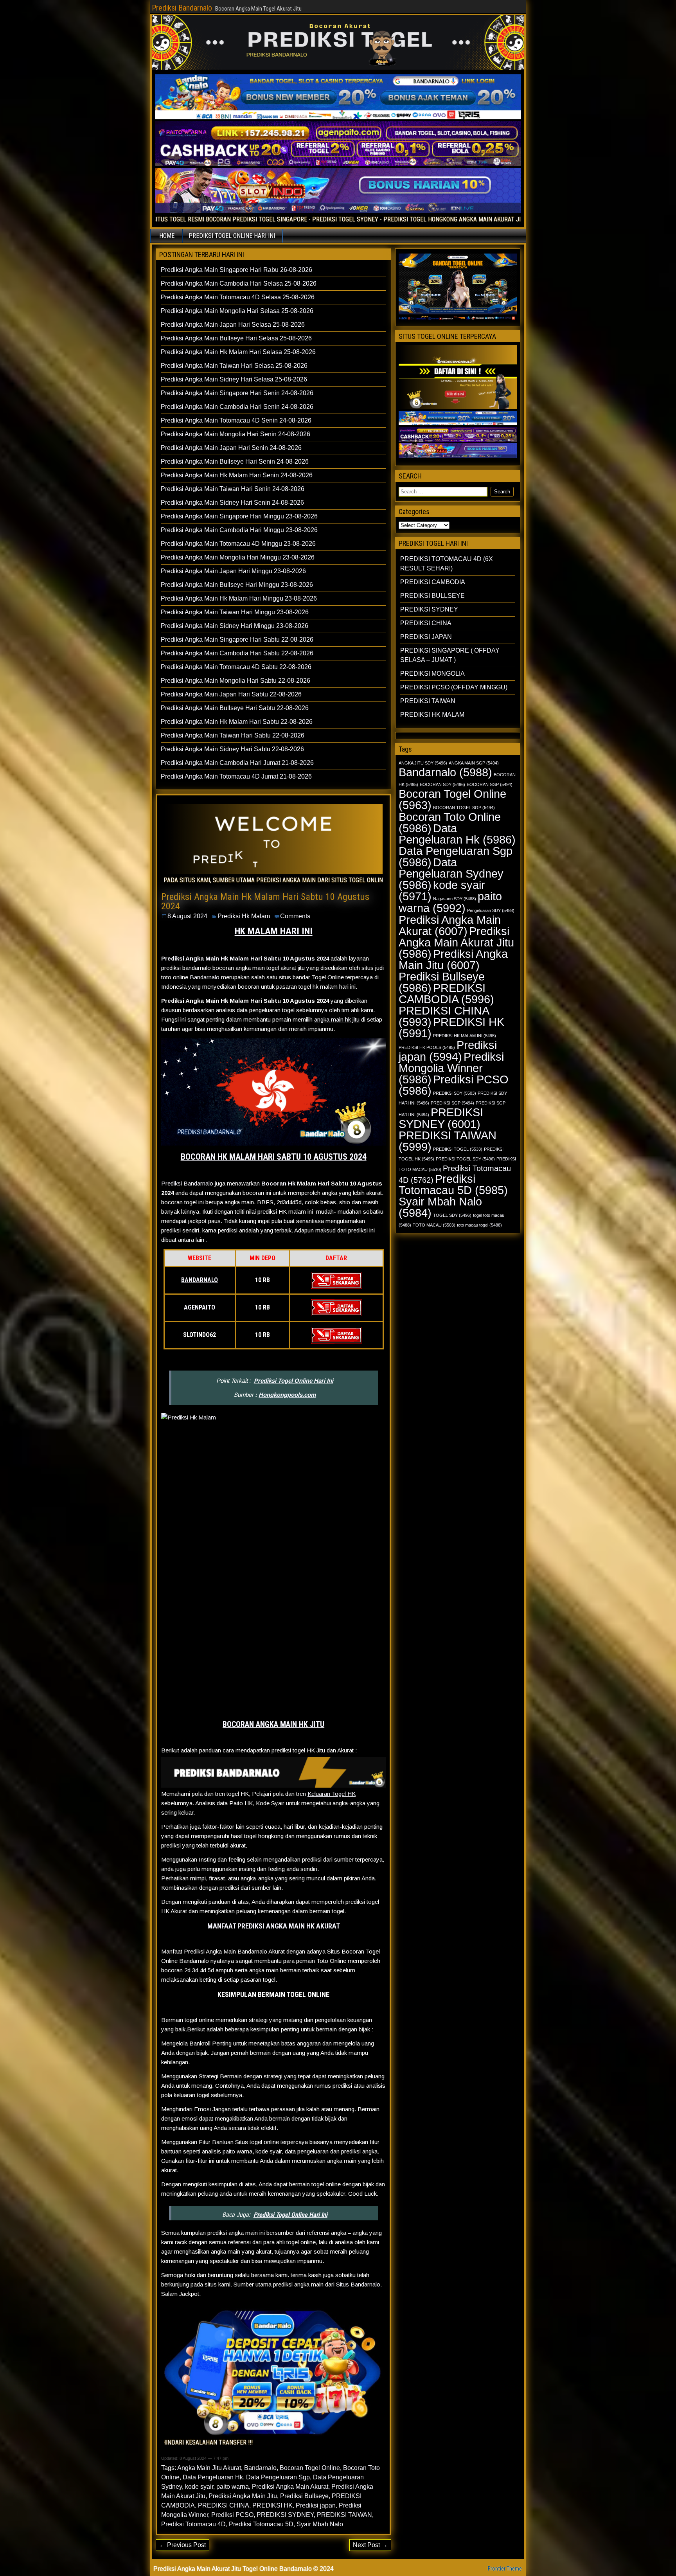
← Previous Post (182, 2545)
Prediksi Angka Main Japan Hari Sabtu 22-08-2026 (231, 694)
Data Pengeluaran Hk (213, 2477)
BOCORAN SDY (442, 784)
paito (229, 2151)
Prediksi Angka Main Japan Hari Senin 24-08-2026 (231, 448)
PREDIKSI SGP (452, 1103)
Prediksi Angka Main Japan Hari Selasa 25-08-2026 (233, 325)
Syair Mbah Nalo (320, 2524)
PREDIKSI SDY (455, 1093)
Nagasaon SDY (455, 899)
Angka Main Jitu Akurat (209, 2468)
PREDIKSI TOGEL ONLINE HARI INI (232, 236)
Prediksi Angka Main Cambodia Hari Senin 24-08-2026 (237, 407)
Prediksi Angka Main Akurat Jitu (456, 942)
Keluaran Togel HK (332, 1794)
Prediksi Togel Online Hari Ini (294, 1381)
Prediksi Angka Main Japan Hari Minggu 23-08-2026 (233, 571)
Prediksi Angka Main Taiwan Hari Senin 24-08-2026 (233, 489)
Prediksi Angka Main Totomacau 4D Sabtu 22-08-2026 (236, 667)
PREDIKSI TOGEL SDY (465, 1159)
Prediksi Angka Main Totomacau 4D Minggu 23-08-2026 (238, 544)
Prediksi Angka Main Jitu (243, 2496)
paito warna (233, 2487)
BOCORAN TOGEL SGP (464, 808)
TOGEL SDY (452, 1215)
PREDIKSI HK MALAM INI (465, 1036)
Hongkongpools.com (287, 1395)
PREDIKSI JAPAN (426, 637)
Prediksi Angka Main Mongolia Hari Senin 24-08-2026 (236, 434)
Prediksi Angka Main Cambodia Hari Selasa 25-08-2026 (239, 283)
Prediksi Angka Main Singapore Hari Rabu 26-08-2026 (236, 270)
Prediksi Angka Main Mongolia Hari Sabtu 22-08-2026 (236, 681)
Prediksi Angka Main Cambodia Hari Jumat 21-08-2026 (237, 763)
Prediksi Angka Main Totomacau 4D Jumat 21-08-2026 (236, 776)
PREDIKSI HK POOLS (427, 1047)
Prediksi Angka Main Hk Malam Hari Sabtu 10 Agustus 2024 (265, 901)
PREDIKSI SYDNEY (285, 2515)
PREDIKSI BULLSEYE (432, 596)
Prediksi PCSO (232, 2515)
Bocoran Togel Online (310, 2468)
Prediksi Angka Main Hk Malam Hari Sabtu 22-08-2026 (237, 722)
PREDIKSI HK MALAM (432, 715)
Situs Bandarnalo (358, 2284)
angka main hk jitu (337, 1019)
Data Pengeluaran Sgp (278, 2477)
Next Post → (370, 2545)
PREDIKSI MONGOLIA (432, 674)
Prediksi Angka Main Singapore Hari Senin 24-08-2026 (237, 393)
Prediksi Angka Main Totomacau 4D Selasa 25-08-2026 (238, 297)
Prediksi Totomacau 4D (193, 2524)
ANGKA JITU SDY (423, 763)
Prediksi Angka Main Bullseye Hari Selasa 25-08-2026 (236, 338)
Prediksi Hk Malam (244, 916)
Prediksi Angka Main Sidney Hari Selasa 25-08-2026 (234, 379)
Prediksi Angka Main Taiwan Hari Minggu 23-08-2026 (235, 612)
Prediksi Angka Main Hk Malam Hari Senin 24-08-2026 (237, 475)
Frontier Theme (505, 2569)
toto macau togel (479, 1225)
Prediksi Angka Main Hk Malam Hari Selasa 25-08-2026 (238, 352)
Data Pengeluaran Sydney (451, 873)
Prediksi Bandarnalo (182, 8)
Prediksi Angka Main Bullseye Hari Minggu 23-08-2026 (237, 585)
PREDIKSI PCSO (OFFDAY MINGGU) (454, 687)
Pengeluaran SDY (491, 910)
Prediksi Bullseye (304, 2496)
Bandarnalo (205, 977)
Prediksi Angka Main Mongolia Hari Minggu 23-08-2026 (238, 557)
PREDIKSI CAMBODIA (433, 582)
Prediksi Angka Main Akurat (290, 2487)
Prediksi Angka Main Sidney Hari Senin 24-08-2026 (232, 503)
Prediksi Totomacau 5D (261, 2524)
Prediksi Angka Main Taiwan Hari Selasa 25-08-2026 (234, 366)
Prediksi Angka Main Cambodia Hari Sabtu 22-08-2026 (237, 653)
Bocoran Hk (279, 1183)
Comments (295, 916)
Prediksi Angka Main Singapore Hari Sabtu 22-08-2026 (237, 640)
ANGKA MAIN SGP (474, 763)
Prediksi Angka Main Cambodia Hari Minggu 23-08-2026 (239, 530)
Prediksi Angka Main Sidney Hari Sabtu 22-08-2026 (232, 749)
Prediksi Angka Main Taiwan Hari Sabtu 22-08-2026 (233, 735)
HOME (167, 236)
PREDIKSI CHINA (224, 2505)
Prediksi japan (316, 2505)
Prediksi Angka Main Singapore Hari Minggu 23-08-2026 (239, 516)
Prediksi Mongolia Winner (451, 1068)
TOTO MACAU (434, 1225)
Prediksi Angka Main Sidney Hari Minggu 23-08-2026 (235, 626)
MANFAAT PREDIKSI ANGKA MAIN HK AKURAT (274, 1926)
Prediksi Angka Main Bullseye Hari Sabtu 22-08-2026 (235, 708)
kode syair (199, 2487)
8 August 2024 (187, 916)
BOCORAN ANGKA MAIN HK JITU (273, 1724)
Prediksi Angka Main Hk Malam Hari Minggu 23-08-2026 (239, 598)
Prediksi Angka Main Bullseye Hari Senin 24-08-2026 (235, 461)
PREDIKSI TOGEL (458, 1149)
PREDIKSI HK (272, 2505)
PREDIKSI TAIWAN (344, 2515)
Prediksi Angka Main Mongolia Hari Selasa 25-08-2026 (237, 311)
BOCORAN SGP (490, 784)
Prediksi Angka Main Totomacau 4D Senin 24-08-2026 (236, 420)
